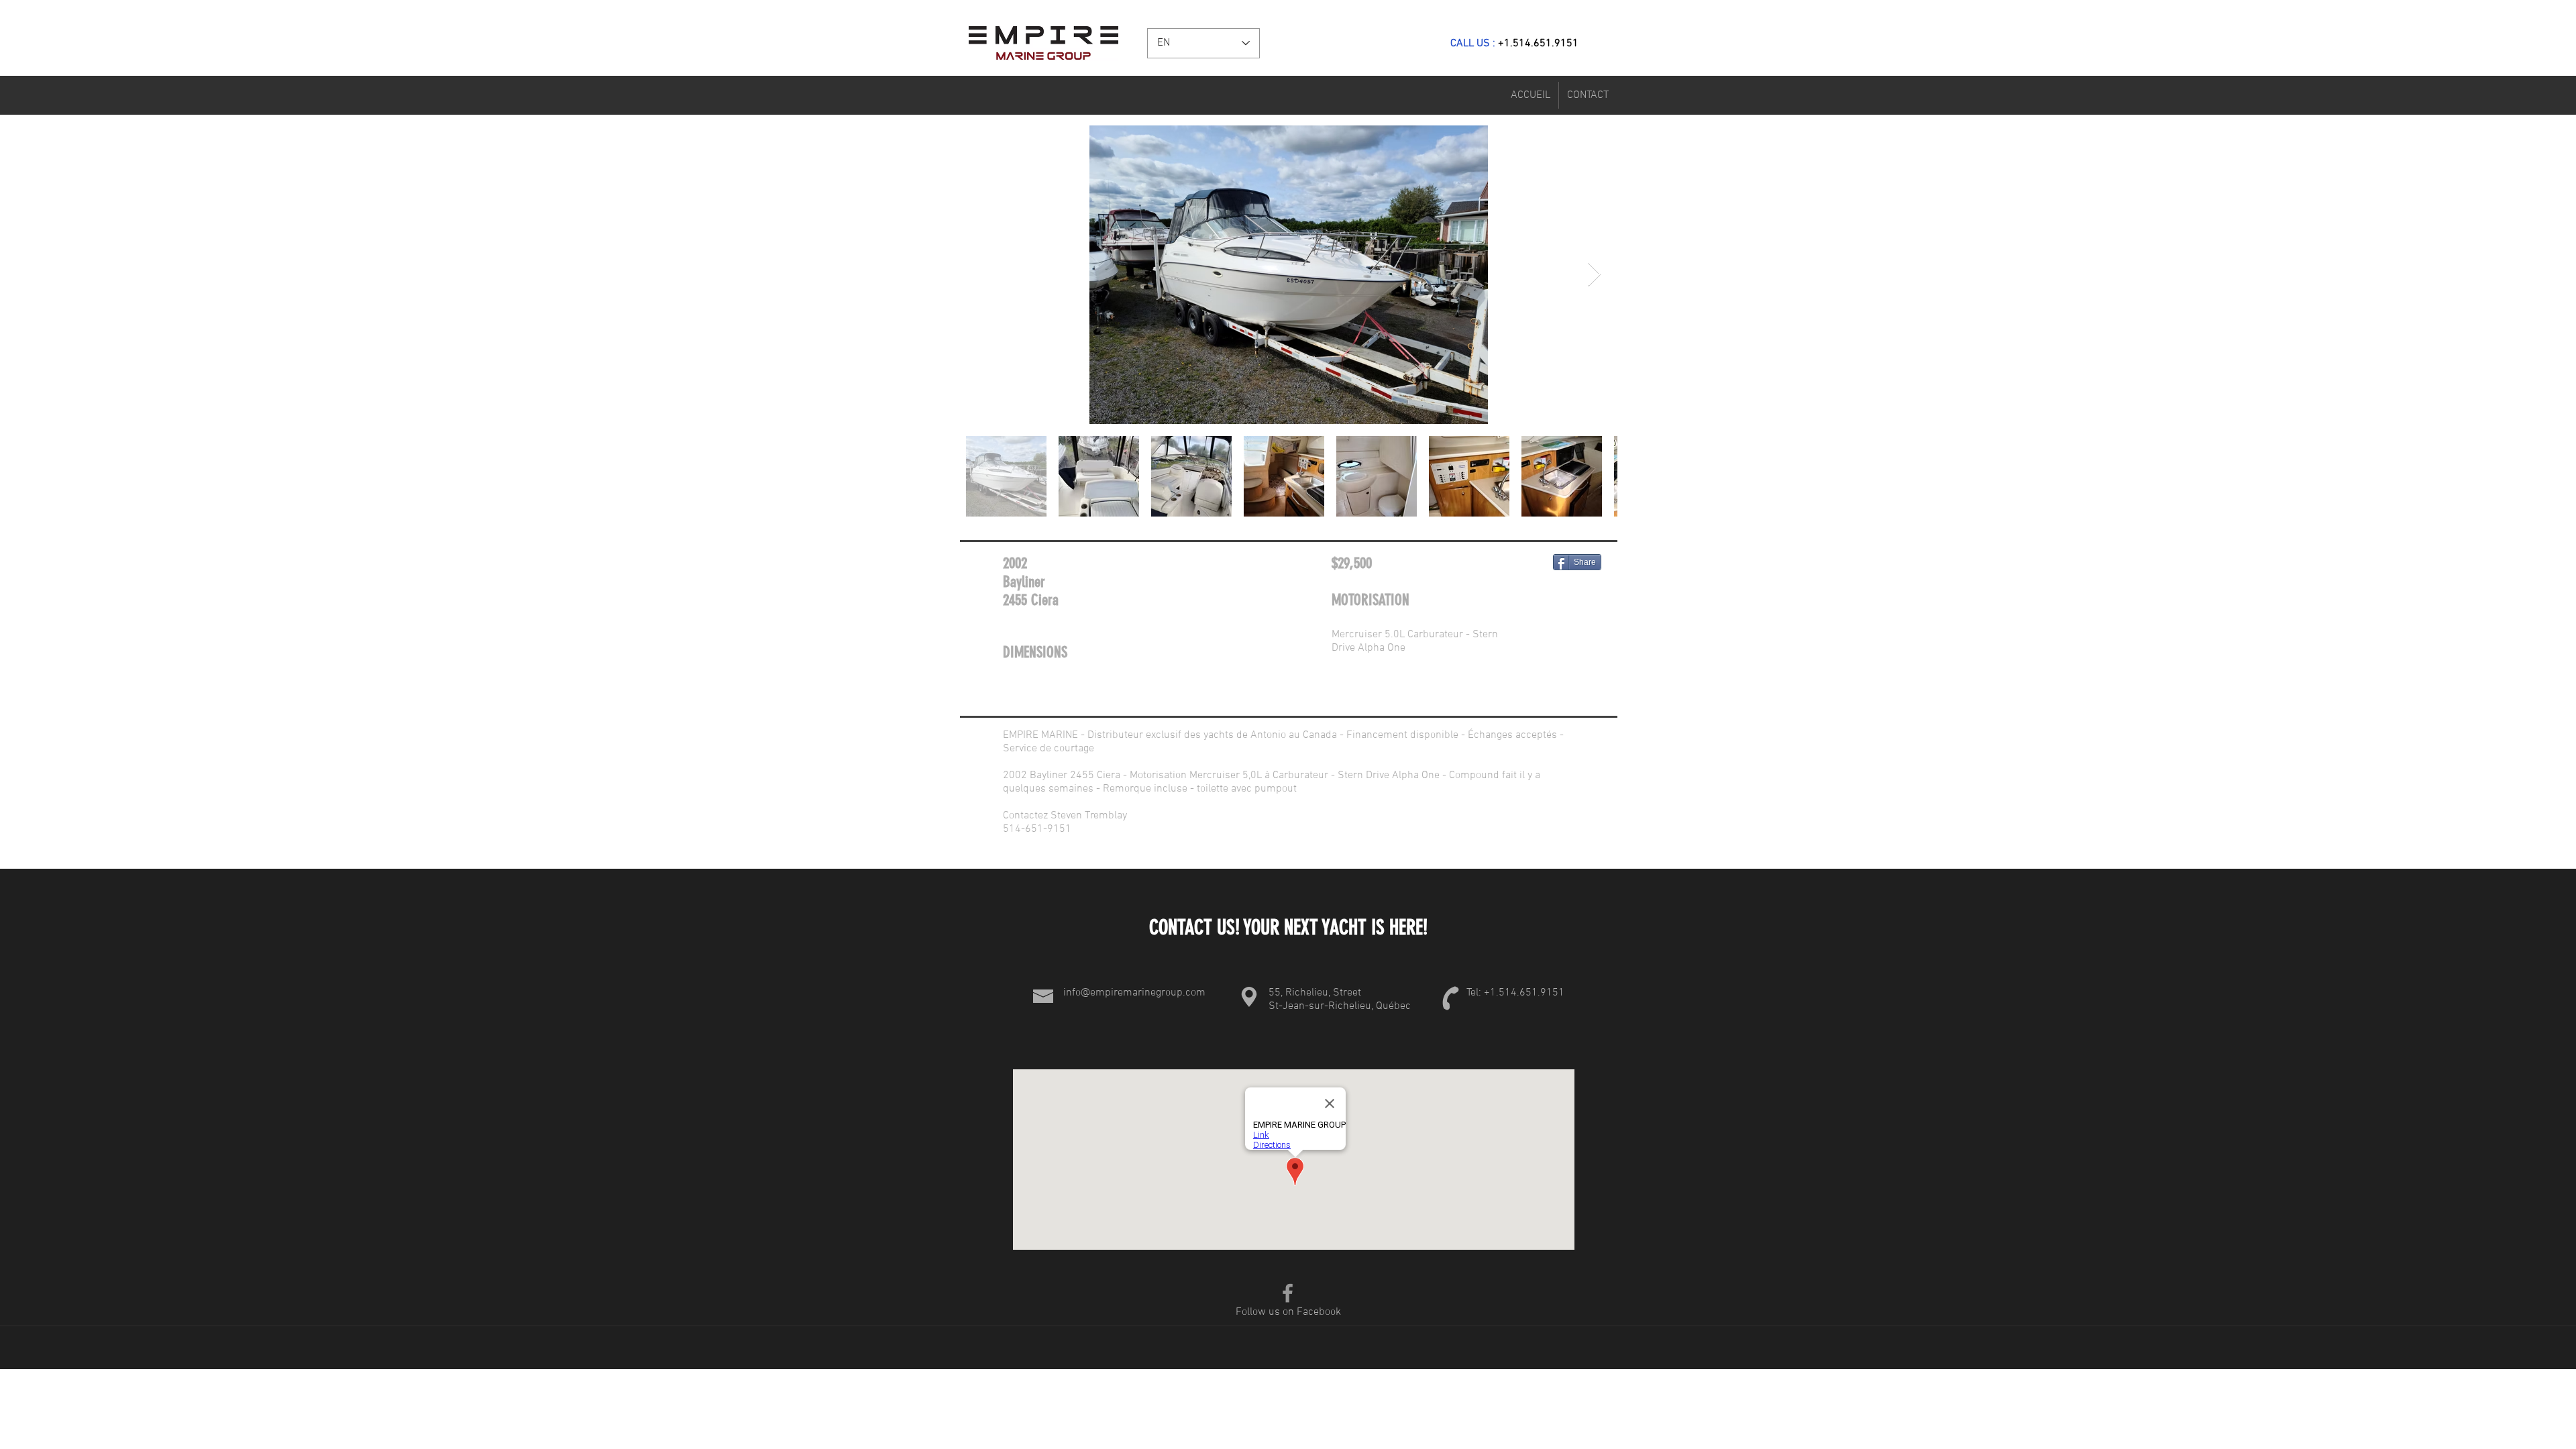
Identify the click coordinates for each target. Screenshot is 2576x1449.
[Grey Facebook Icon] (1288, 1293)
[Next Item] (1594, 275)
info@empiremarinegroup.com (1134, 993)
